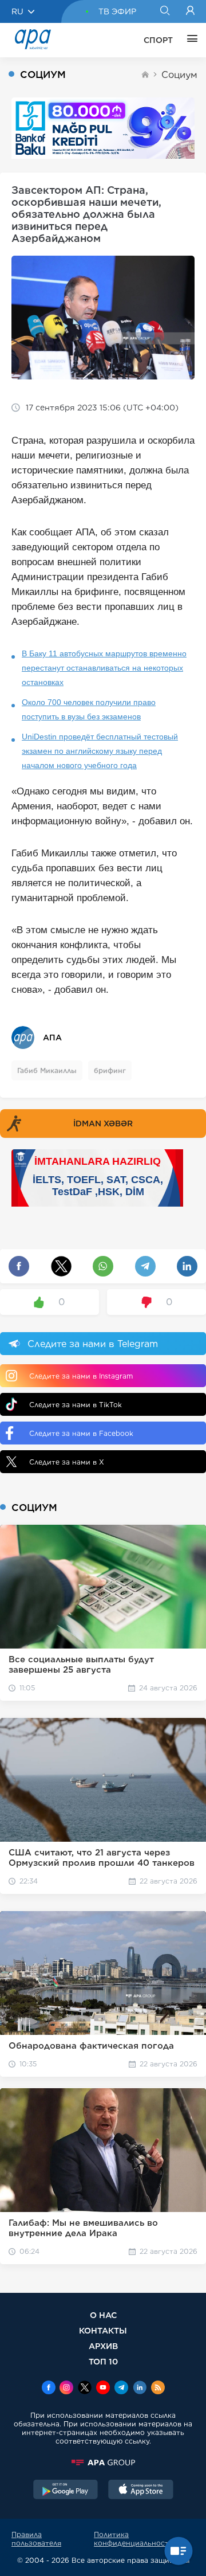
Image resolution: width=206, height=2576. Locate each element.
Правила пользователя (36, 2539)
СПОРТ (158, 40)
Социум (179, 75)
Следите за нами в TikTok (76, 1405)
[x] (85, 2389)
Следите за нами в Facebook (81, 1433)
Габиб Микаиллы (47, 1070)
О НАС (103, 2315)
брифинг (110, 1070)
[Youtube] (103, 2389)
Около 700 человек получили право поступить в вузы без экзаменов (89, 709)
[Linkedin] (140, 2389)
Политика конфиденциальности (134, 2539)
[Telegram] (121, 2389)
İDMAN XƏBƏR (103, 1123)
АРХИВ (103, 2346)
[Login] (190, 11)
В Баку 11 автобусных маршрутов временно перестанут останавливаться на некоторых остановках (104, 668)
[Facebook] (49, 2389)
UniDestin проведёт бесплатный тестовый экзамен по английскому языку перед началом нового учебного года (100, 751)
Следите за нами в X (67, 1462)
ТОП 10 (103, 2361)
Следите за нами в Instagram (81, 1376)
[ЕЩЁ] (189, 40)
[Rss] (158, 2389)
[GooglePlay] (66, 2491)
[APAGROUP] (103, 2463)
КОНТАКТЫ (103, 2330)
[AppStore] (141, 2491)
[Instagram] (66, 2389)
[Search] (165, 11)
